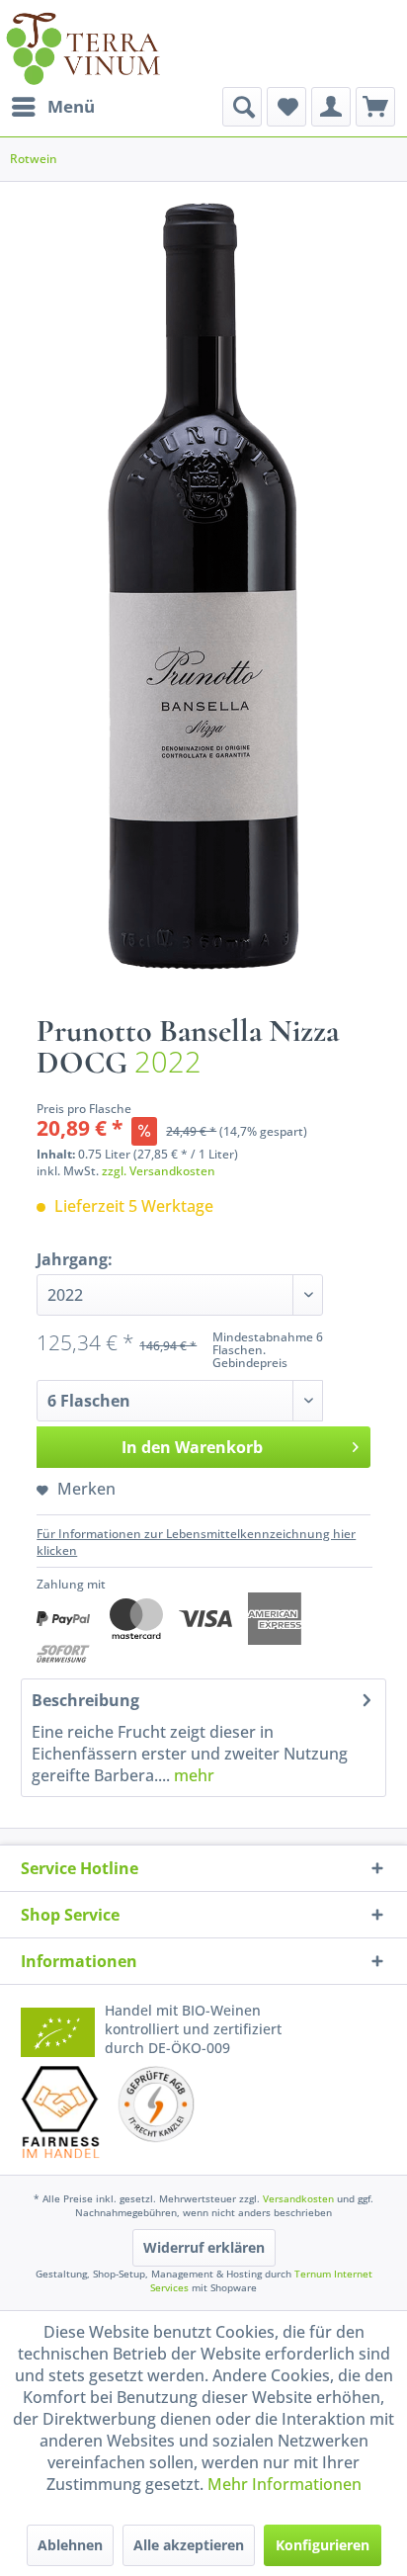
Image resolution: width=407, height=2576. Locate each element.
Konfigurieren (323, 2545)
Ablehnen (70, 2545)
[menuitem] (52, 107)
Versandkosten (298, 2198)
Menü (71, 106)
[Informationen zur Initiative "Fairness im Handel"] (60, 2112)
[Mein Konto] (331, 107)
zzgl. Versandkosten (159, 1171)
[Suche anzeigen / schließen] (242, 107)
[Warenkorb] (375, 107)
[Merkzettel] (286, 107)
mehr (192, 1775)
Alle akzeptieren (189, 2545)
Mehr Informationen (285, 2484)
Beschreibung (85, 1700)
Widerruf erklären (204, 2247)
